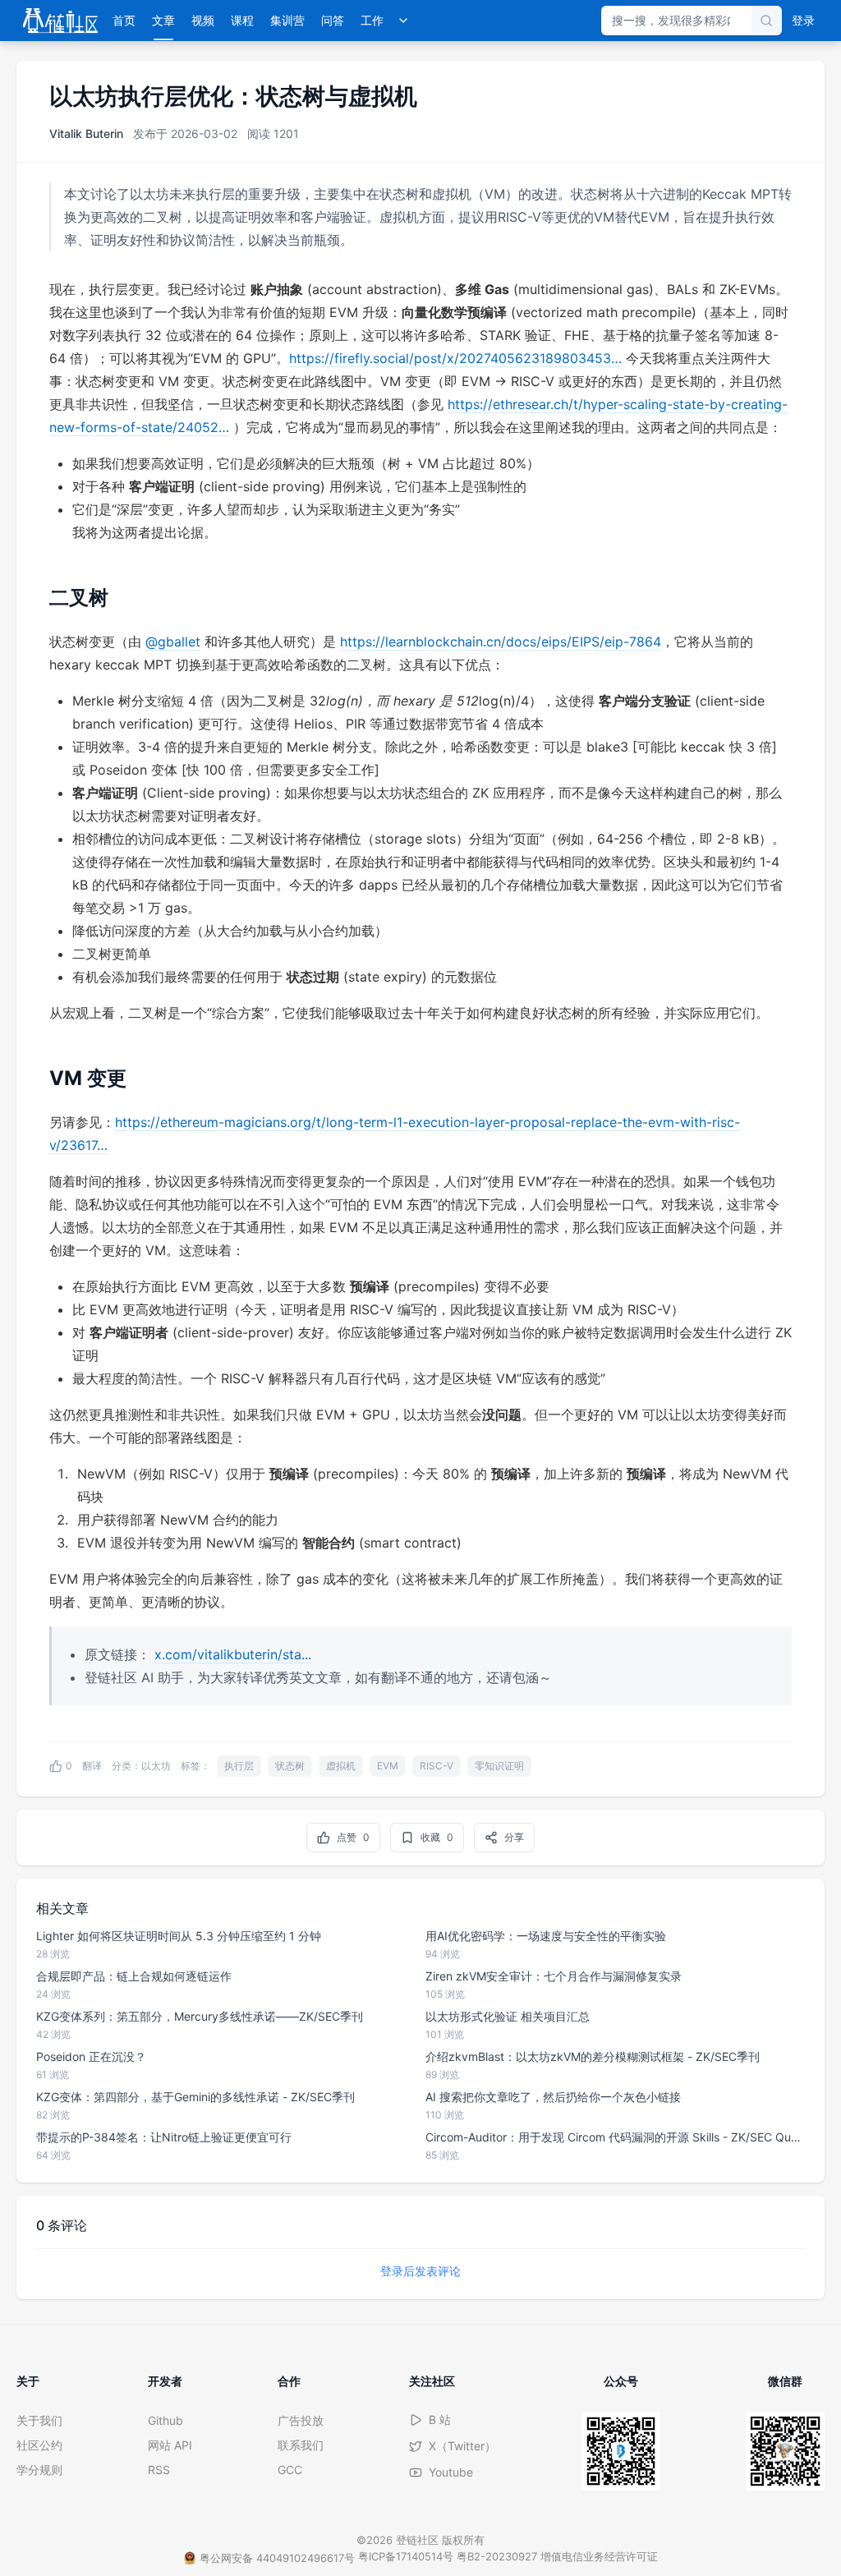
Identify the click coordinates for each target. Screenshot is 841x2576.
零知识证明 (499, 1766)
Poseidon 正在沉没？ (91, 2056)
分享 (514, 1837)
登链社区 (419, 2540)
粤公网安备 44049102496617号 (277, 2558)
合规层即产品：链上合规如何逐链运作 (134, 1976)
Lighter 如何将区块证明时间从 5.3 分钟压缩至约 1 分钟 (179, 1936)
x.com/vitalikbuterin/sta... (233, 1654)
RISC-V (437, 1766)
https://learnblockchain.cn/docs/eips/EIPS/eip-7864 (501, 642)
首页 (124, 20)
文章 (163, 20)
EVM (388, 1766)
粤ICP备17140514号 (406, 2556)
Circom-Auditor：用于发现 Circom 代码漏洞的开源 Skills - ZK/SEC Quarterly (615, 2137)
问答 (333, 20)
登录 (803, 20)
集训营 (287, 20)
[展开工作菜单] (403, 21)
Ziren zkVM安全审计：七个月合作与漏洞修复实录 (554, 1976)
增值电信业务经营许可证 (599, 2556)
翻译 (92, 1766)
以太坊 (156, 1766)
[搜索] (766, 21)
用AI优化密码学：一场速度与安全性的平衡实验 (546, 1936)
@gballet (173, 642)
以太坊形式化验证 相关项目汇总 (508, 2016)
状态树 (290, 1766)
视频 (203, 20)
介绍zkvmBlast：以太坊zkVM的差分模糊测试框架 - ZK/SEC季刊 (593, 2056)
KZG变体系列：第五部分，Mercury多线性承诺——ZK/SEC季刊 (200, 2016)
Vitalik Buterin (86, 133)
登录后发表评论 (420, 2271)
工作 (372, 20)
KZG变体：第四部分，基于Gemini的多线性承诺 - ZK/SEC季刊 (195, 2097)
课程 (242, 20)
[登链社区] (60, 21)
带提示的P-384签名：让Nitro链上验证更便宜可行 (164, 2137)
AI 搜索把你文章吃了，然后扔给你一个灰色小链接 (553, 2097)
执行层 (239, 1766)
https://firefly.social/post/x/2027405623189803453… (455, 358)
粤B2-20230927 (497, 2556)
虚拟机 (341, 1766)
